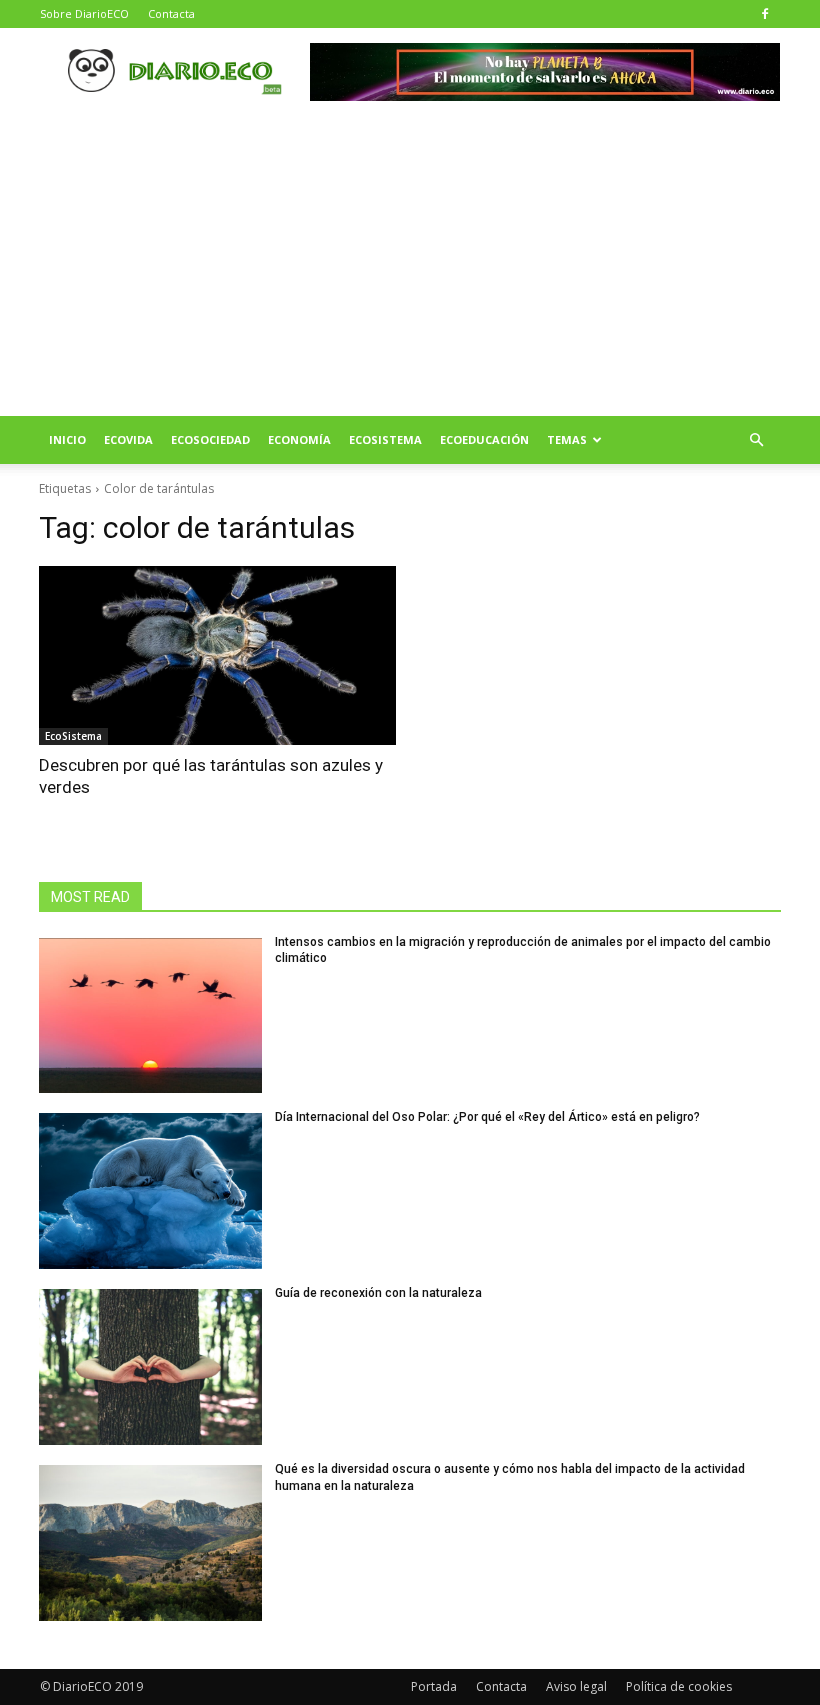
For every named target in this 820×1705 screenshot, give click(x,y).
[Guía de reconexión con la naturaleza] (150, 1367)
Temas (567, 439)
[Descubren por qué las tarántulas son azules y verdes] (217, 655)
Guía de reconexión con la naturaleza (378, 1293)
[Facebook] (765, 14)
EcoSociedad (210, 439)
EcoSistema (385, 439)
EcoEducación (484, 439)
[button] (756, 440)
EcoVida (128, 439)
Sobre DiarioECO (84, 13)
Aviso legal (576, 1686)
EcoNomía (299, 439)
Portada (434, 1686)
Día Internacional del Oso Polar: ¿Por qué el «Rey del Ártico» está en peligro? (487, 1117)
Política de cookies (679, 1686)
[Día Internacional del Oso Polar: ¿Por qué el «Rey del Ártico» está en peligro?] (150, 1191)
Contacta (171, 13)
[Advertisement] (410, 266)
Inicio (67, 439)
